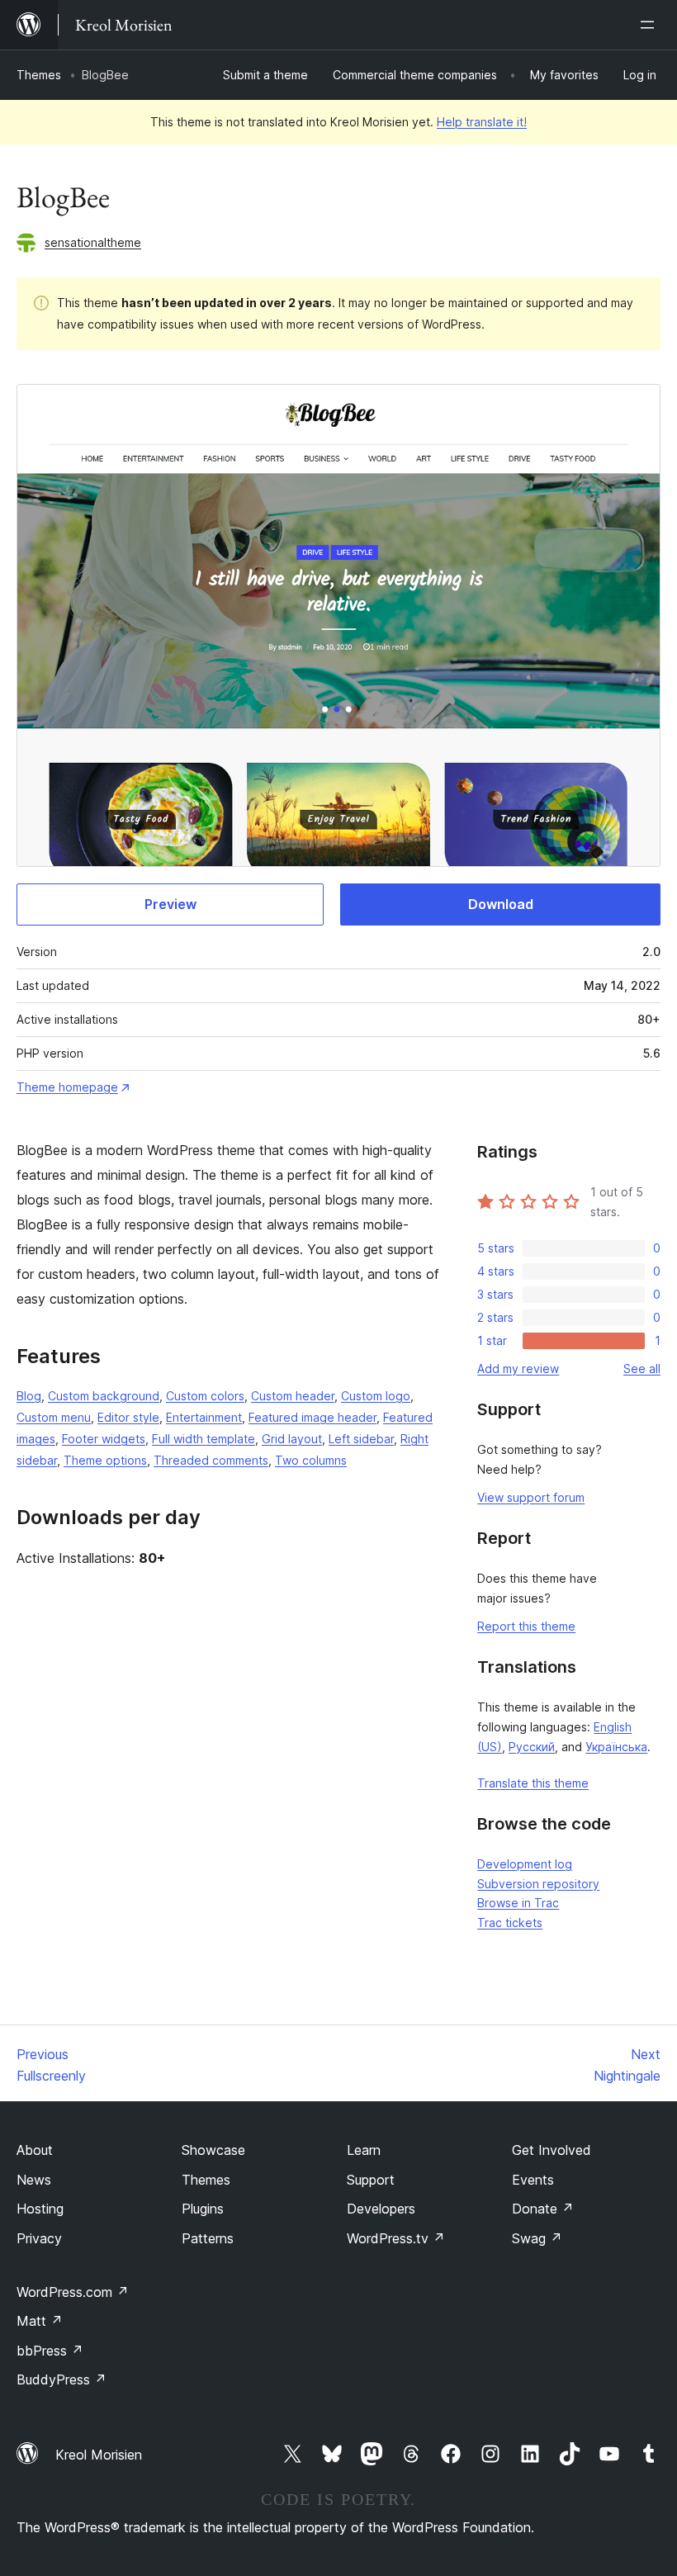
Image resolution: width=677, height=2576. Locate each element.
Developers (381, 2209)
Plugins (203, 2209)
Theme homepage (67, 1087)
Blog (29, 1396)
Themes (39, 75)
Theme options (105, 1460)
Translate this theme (533, 1783)
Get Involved (552, 2150)
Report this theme (526, 1626)
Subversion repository (538, 1884)
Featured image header (312, 1417)
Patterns (208, 2238)
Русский (532, 1747)
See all (642, 1368)
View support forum (531, 1497)
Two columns (311, 1460)
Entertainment (204, 1417)
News (34, 2180)
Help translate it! (482, 122)
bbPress (50, 2351)
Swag (537, 2238)
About (35, 2150)
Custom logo (376, 1396)
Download (501, 904)
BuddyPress (62, 2379)
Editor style (128, 1417)
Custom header (293, 1396)
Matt (40, 2321)
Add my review (518, 1368)
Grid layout (292, 1439)
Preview (170, 904)
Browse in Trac (518, 1903)
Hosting (40, 2209)
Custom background (104, 1396)
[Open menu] (651, 25)
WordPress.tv (396, 2238)
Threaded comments (211, 1460)
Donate (543, 2209)
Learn (364, 2150)
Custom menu (54, 1417)
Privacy (39, 2238)
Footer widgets (104, 1439)
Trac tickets (510, 1923)
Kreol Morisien (99, 2455)
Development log (525, 1864)
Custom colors (205, 1396)
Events (533, 2180)
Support (371, 2180)
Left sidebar (361, 1439)
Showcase (213, 2150)
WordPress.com (73, 2292)
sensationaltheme (93, 242)
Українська (616, 1747)
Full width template (204, 1439)
